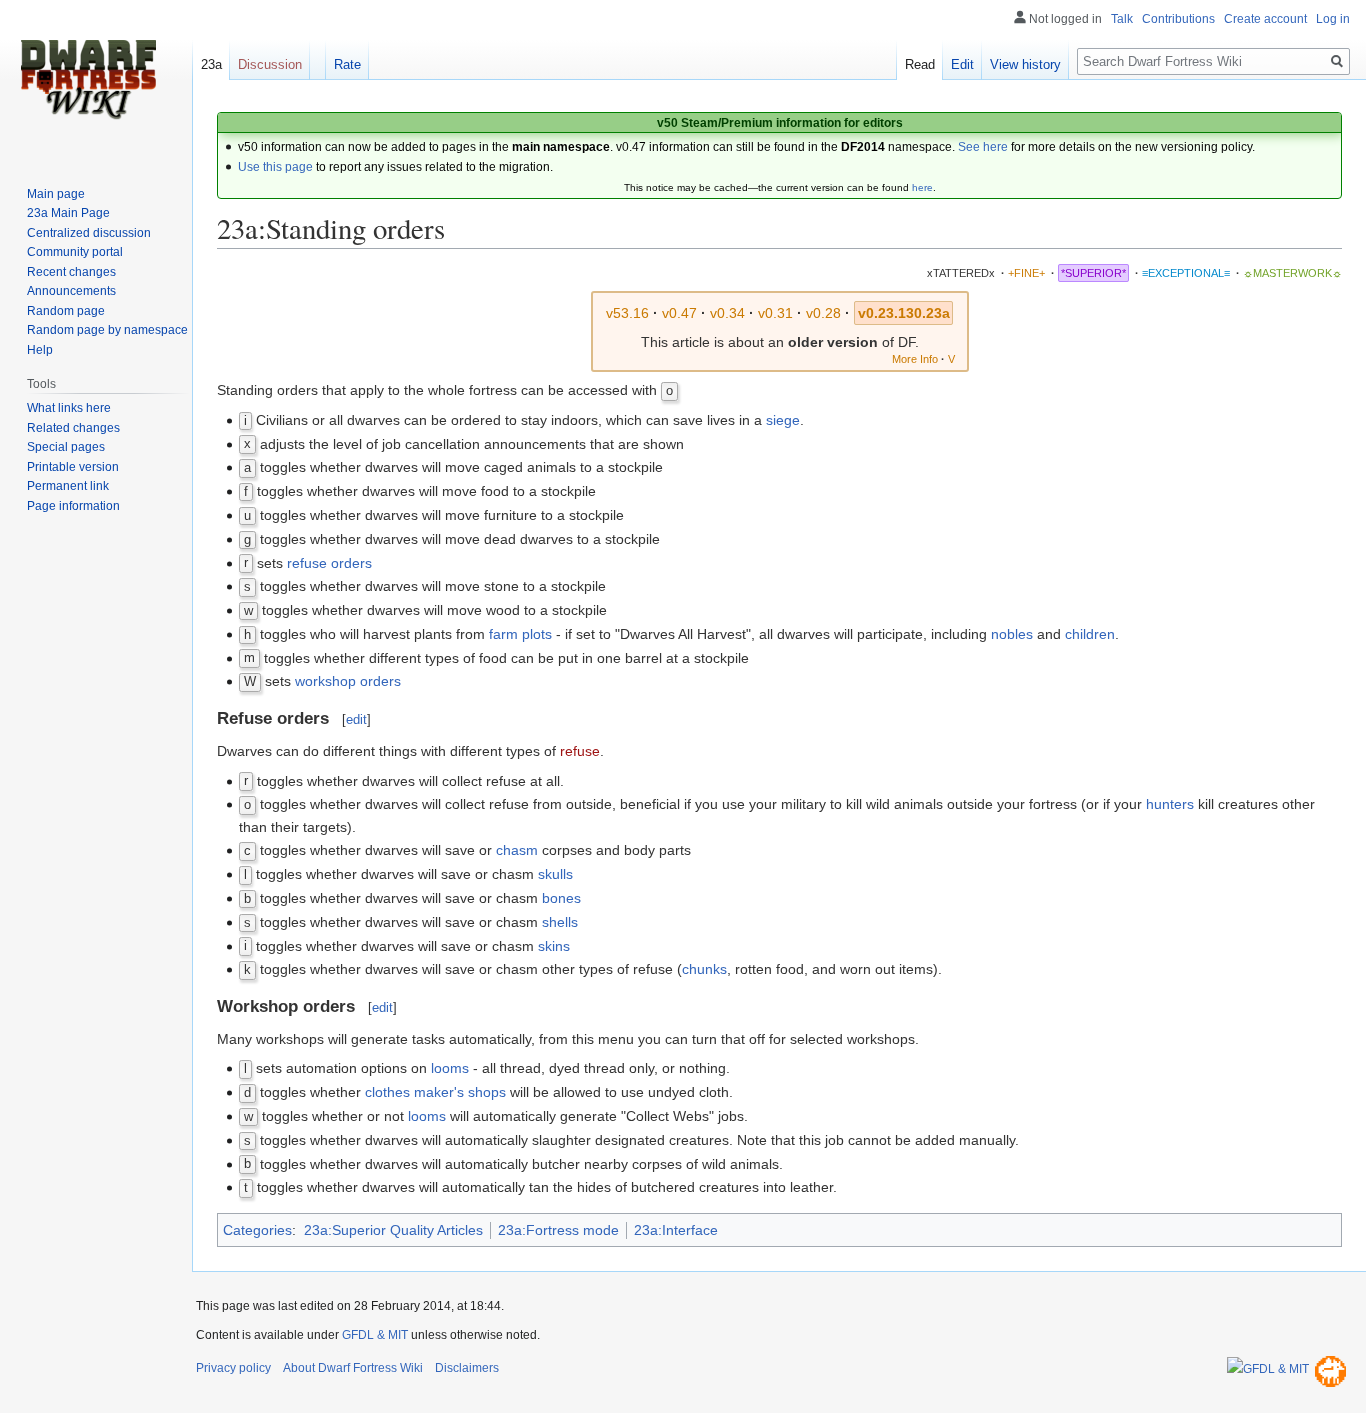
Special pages (66, 447)
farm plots (520, 634)
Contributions (1178, 19)
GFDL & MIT (375, 1335)
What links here (69, 408)
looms (450, 1068)
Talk (1122, 19)
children (1090, 634)
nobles (1012, 634)
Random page (66, 311)
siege (783, 420)
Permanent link (68, 486)
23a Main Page (68, 213)
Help (40, 350)
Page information (73, 506)
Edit (962, 64)
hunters (1170, 804)
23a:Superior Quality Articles (393, 1230)
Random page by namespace (107, 330)
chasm (517, 850)
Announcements (71, 291)
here (922, 187)
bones (561, 898)
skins (554, 946)
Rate (347, 64)
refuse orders (329, 563)
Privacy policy (233, 1368)
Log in (1333, 19)
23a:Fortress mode (558, 1230)
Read (920, 64)
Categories (257, 1230)
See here (983, 147)
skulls (555, 874)
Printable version (73, 467)
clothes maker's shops (435, 1092)
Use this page (275, 167)
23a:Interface (676, 1230)
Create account (1265, 19)
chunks (704, 969)
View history (1025, 64)
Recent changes (71, 272)
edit (356, 719)
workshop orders (348, 681)
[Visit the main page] (88, 80)
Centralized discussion (89, 233)
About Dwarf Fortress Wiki (353, 1368)
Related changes (73, 428)
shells (560, 922)
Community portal (75, 252)
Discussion (270, 64)
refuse (580, 751)
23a (211, 64)
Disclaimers (467, 1368)
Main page (56, 194)
